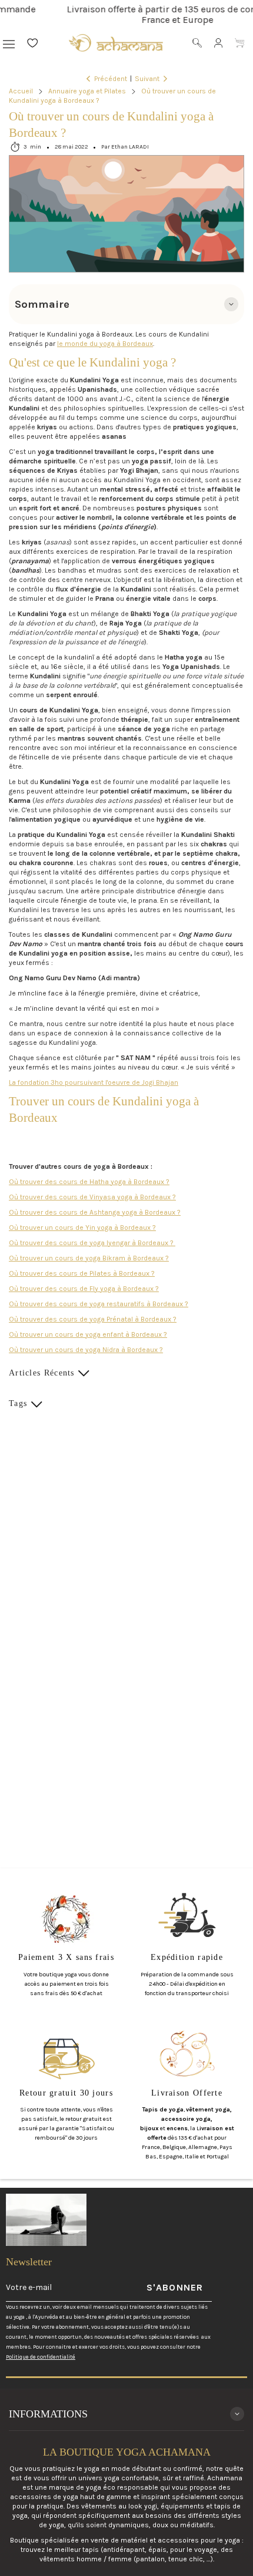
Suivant (147, 79)
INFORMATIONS (48, 2414)
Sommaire (42, 304)
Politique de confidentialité (41, 2357)
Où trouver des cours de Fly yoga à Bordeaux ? (84, 1289)
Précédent (111, 79)
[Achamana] (116, 43)
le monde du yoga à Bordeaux (105, 344)
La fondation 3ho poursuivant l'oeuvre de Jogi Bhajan (94, 1082)
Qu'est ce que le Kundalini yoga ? (92, 362)
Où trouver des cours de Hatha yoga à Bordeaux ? (89, 1182)
